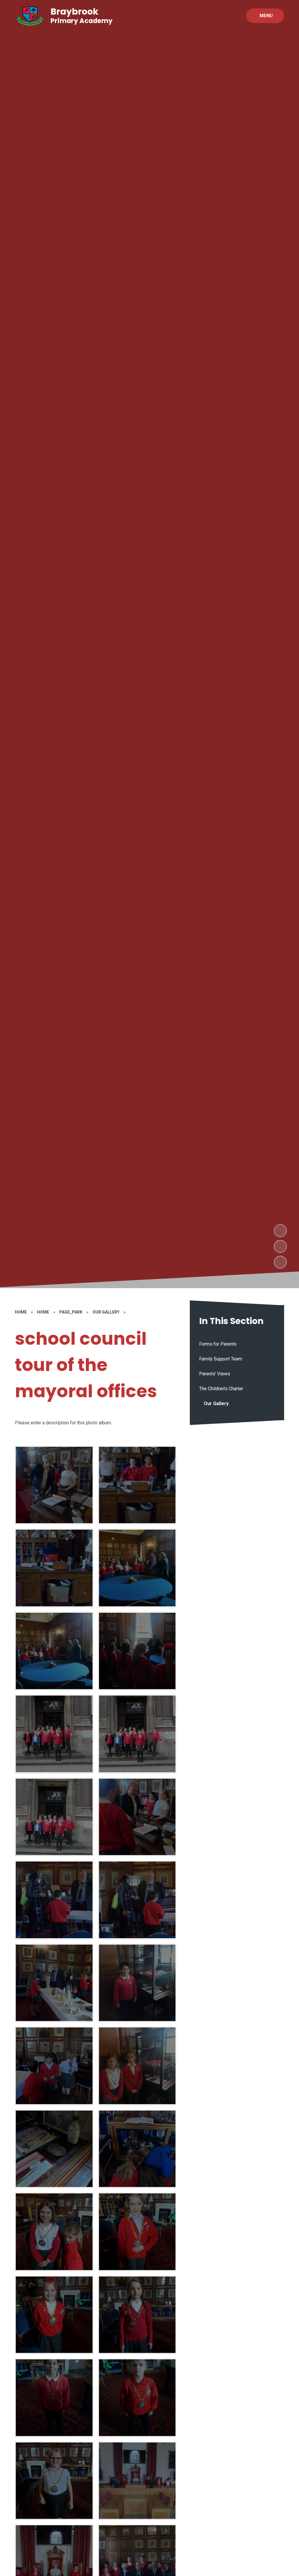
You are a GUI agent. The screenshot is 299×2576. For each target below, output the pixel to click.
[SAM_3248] (137, 1900)
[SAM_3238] (54, 1734)
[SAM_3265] (137, 2481)
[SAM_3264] (54, 2481)
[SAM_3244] (137, 1485)
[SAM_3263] (137, 2398)
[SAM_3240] (54, 1651)
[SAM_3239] (137, 1651)
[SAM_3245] (54, 1485)
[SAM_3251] (54, 2066)
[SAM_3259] (137, 2232)
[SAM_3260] (54, 2315)
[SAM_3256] (137, 2149)
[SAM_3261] (137, 2315)
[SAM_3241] (137, 1568)
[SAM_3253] (54, 2149)
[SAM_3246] (137, 1817)
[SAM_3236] (54, 1817)
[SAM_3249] (54, 1983)
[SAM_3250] (137, 1983)
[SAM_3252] (137, 2066)
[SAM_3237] (137, 1734)
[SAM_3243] (54, 1568)
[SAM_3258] (54, 2232)
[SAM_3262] (54, 2398)
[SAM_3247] (54, 1900)
